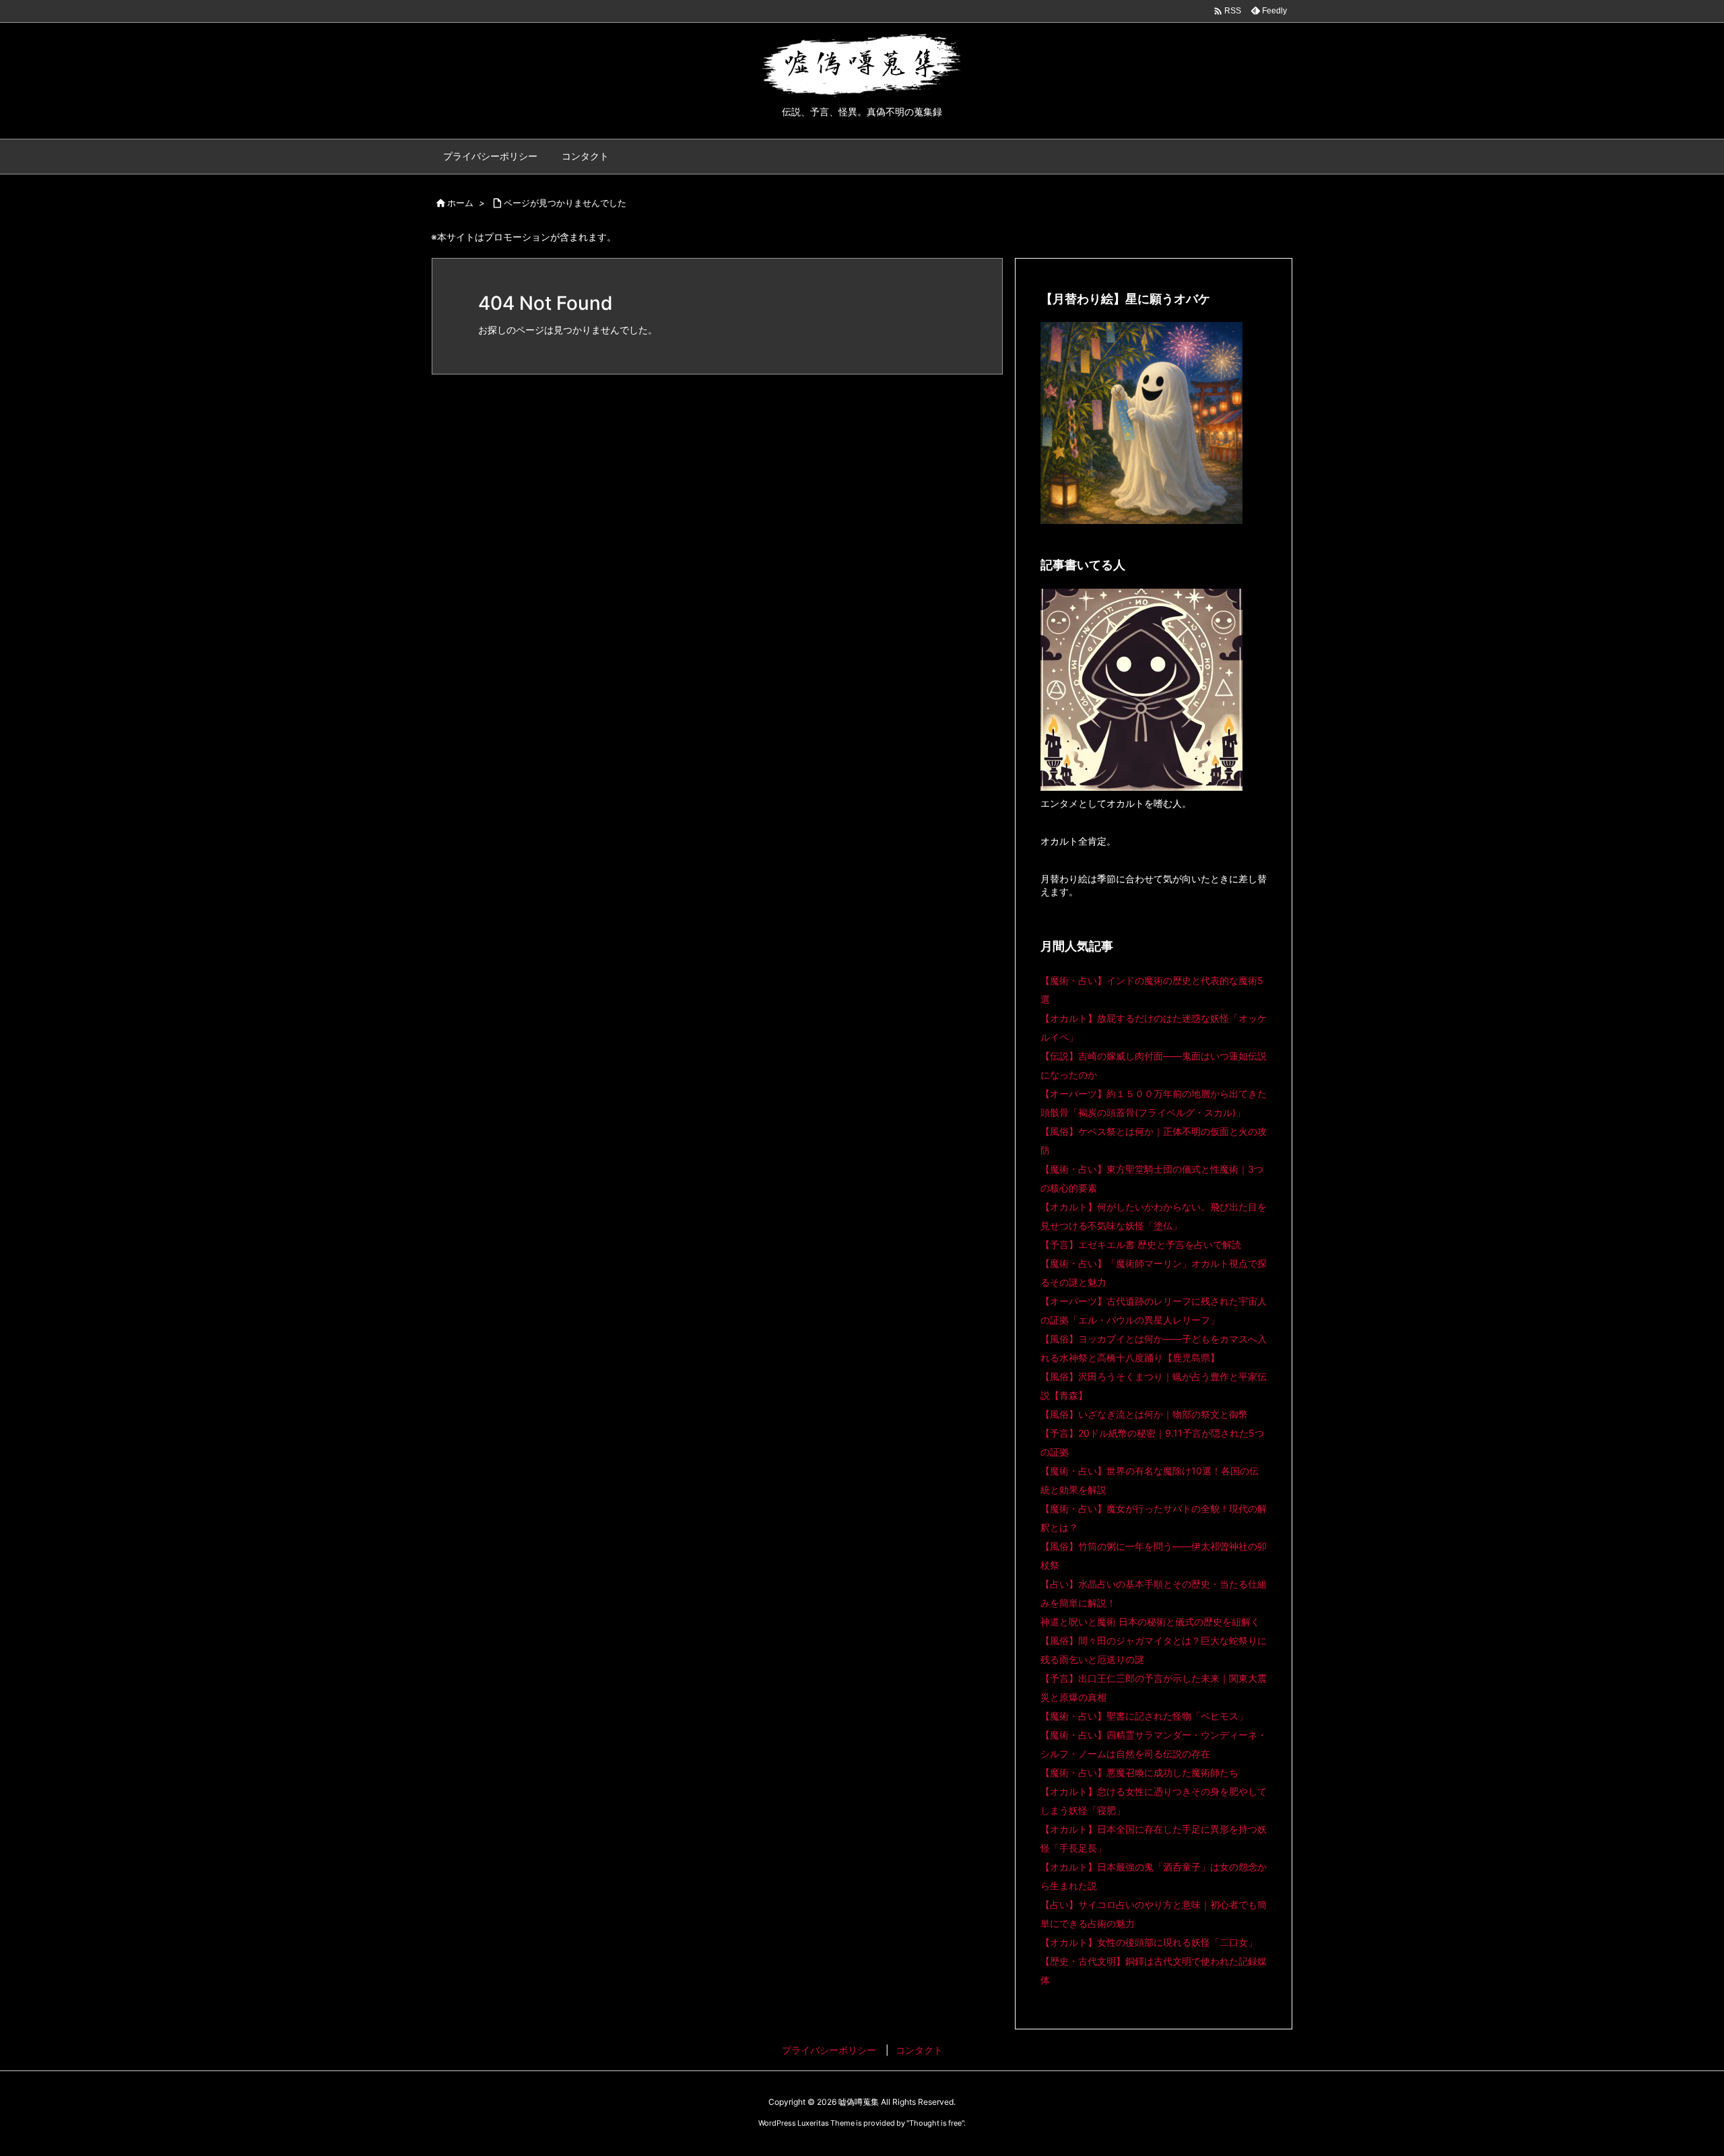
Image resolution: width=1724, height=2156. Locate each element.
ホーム (460, 203)
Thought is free (935, 2123)
